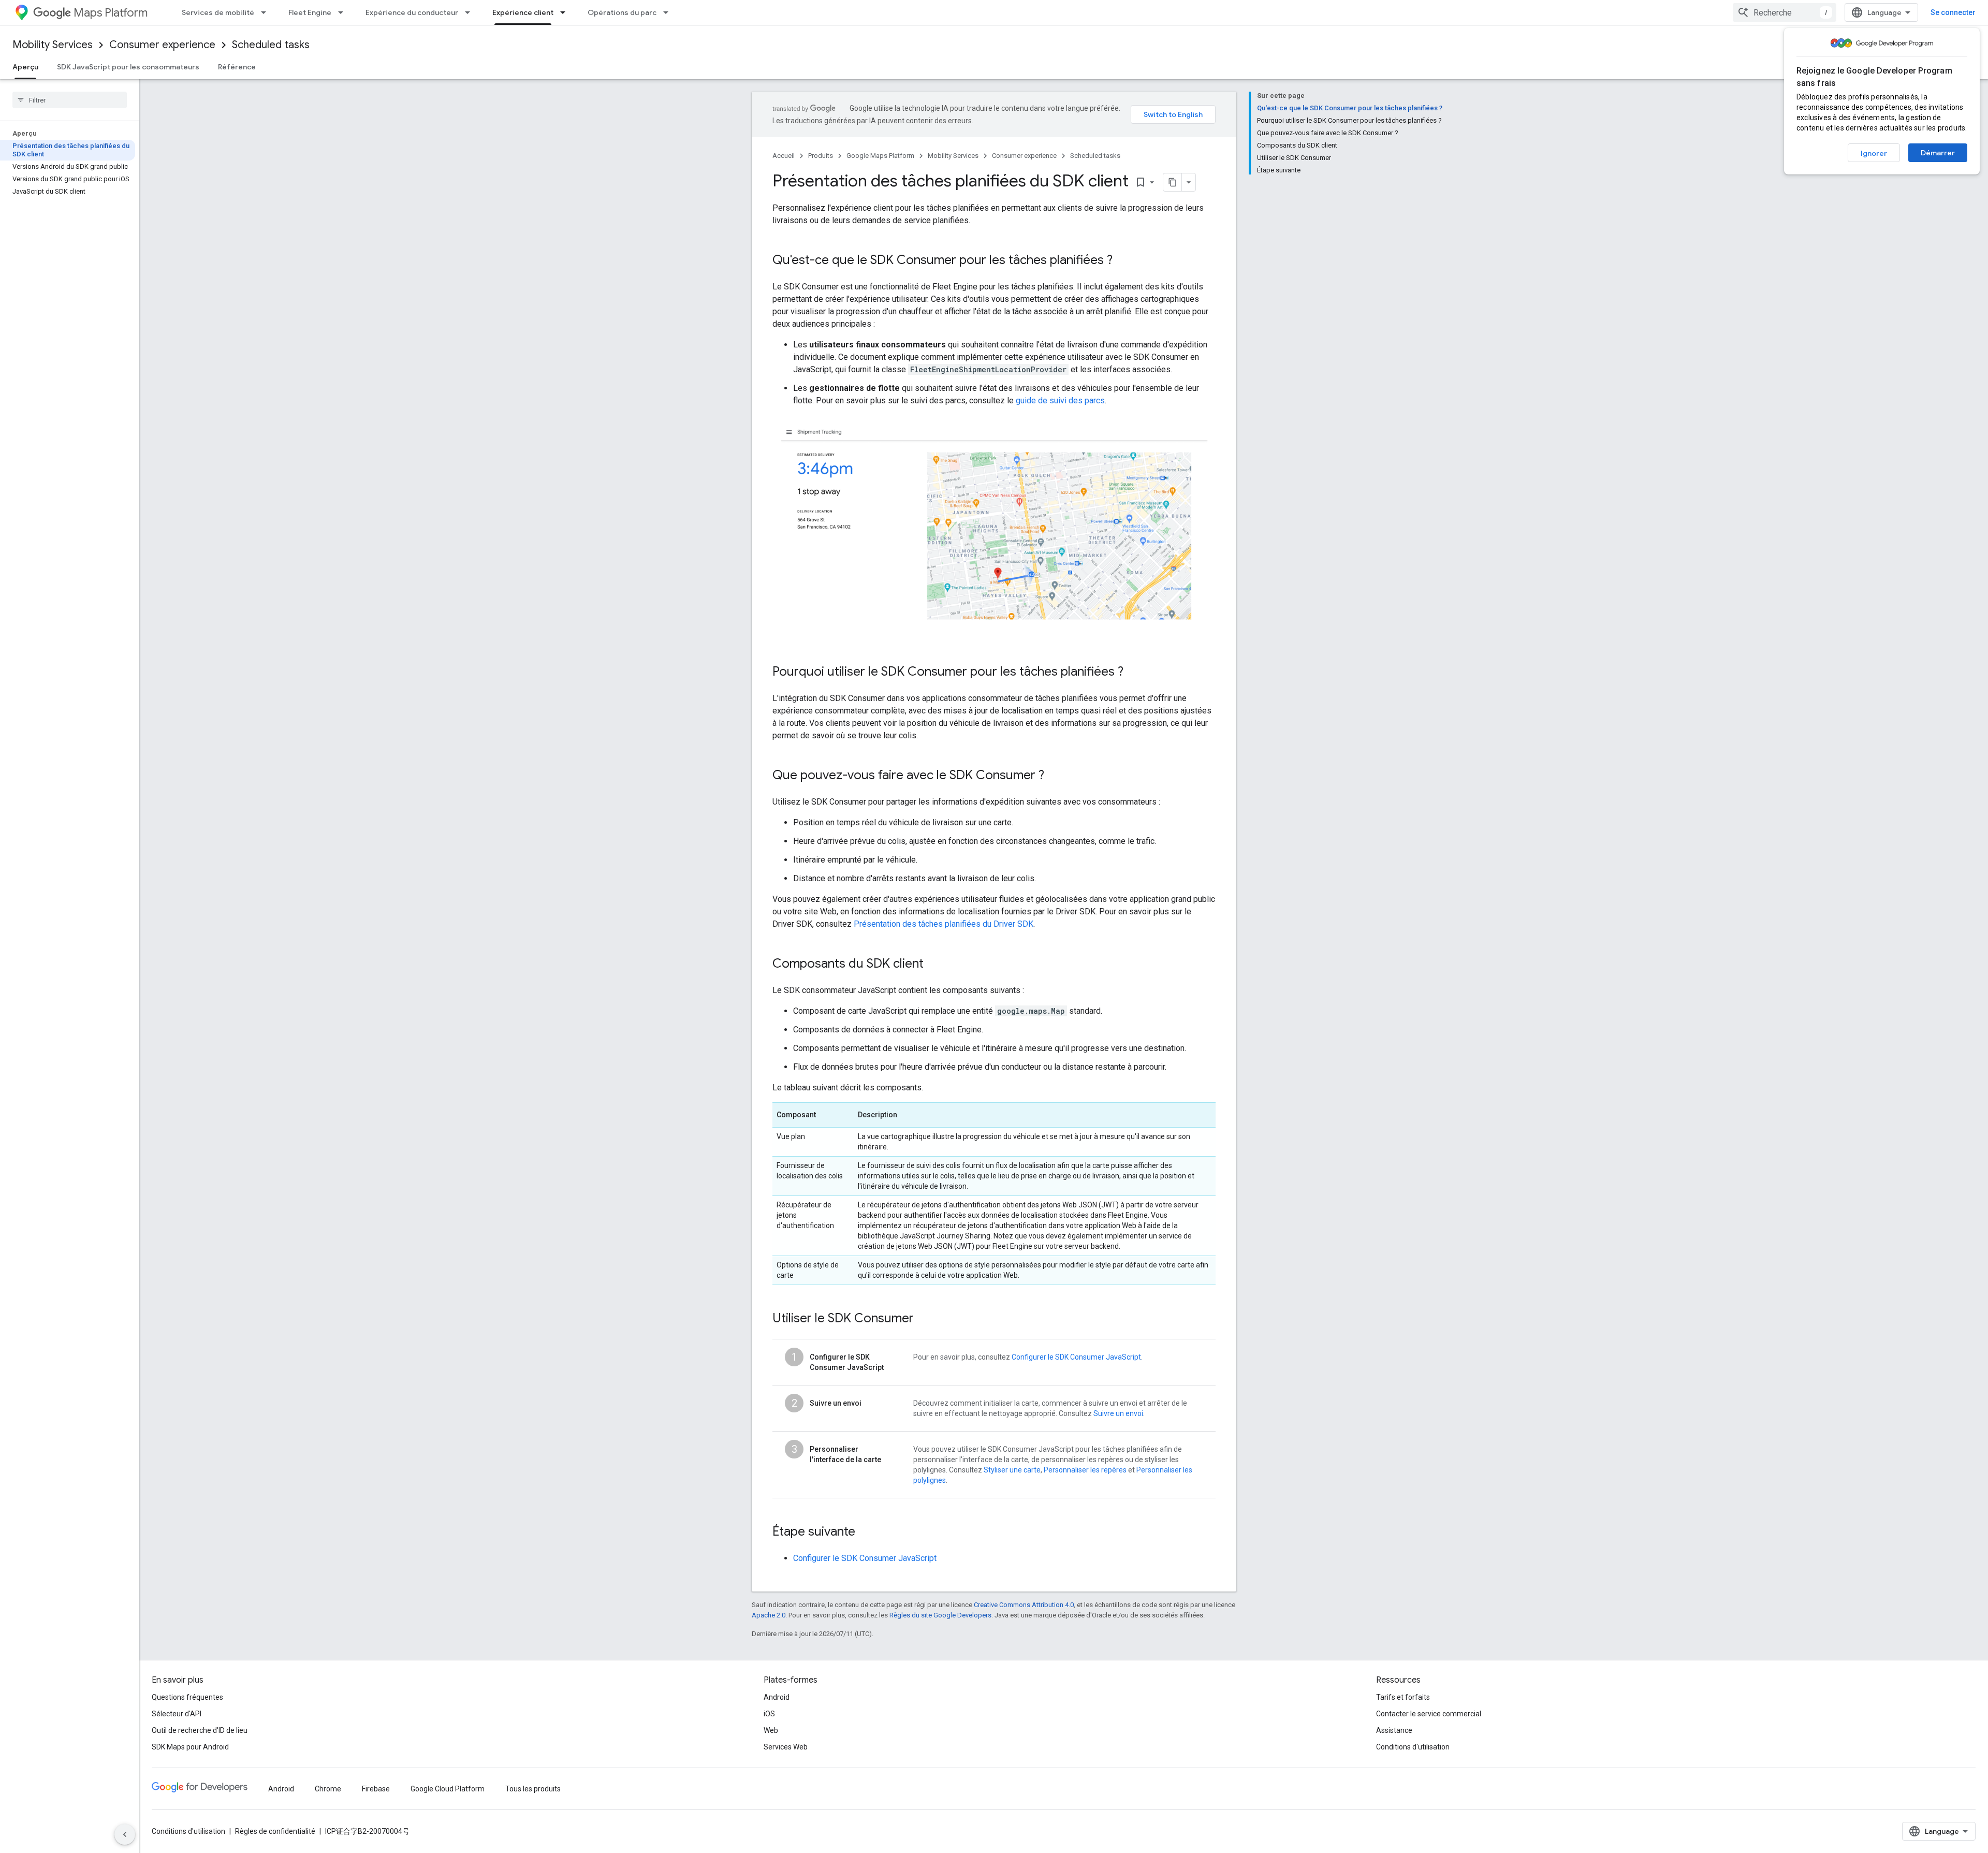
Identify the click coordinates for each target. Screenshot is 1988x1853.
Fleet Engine (310, 12)
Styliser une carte (1012, 1470)
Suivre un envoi (1118, 1413)
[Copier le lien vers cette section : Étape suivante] (866, 1533)
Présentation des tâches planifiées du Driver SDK (944, 924)
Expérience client (523, 12)
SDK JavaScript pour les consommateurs (128, 67)
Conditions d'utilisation (1413, 1747)
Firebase (376, 1789)
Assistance (1394, 1730)
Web (771, 1730)
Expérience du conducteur (412, 12)
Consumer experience (162, 45)
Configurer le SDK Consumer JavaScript (1076, 1357)
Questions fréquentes (187, 1697)
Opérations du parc (622, 12)
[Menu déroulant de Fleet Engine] (344, 12)
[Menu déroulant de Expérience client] (566, 12)
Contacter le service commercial (1429, 1714)
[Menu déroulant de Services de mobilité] (267, 12)
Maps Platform (111, 13)
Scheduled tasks (271, 45)
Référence (237, 67)
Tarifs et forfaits (1403, 1697)
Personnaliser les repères (1085, 1470)
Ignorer (1874, 153)
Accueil (784, 156)
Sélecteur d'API (177, 1714)
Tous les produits (533, 1789)
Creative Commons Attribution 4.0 (1024, 1605)
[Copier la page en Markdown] (1173, 182)
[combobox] (1785, 12)
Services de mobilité (218, 12)
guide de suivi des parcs (1060, 400)
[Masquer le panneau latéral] (125, 1834)
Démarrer (1938, 153)
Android (777, 1697)
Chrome (328, 1789)
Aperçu (25, 67)
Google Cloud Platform (448, 1789)
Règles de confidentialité (275, 1831)
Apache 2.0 (769, 1615)
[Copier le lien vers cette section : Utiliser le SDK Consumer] (924, 1319)
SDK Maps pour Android (190, 1747)
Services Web (786, 1747)
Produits (821, 156)
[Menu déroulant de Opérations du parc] (669, 12)
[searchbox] (70, 100)
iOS (769, 1714)
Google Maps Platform (880, 156)
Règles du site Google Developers (940, 1615)
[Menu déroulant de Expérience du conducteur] (471, 12)
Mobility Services (53, 45)
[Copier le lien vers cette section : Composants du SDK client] (934, 965)
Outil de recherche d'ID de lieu (200, 1730)
